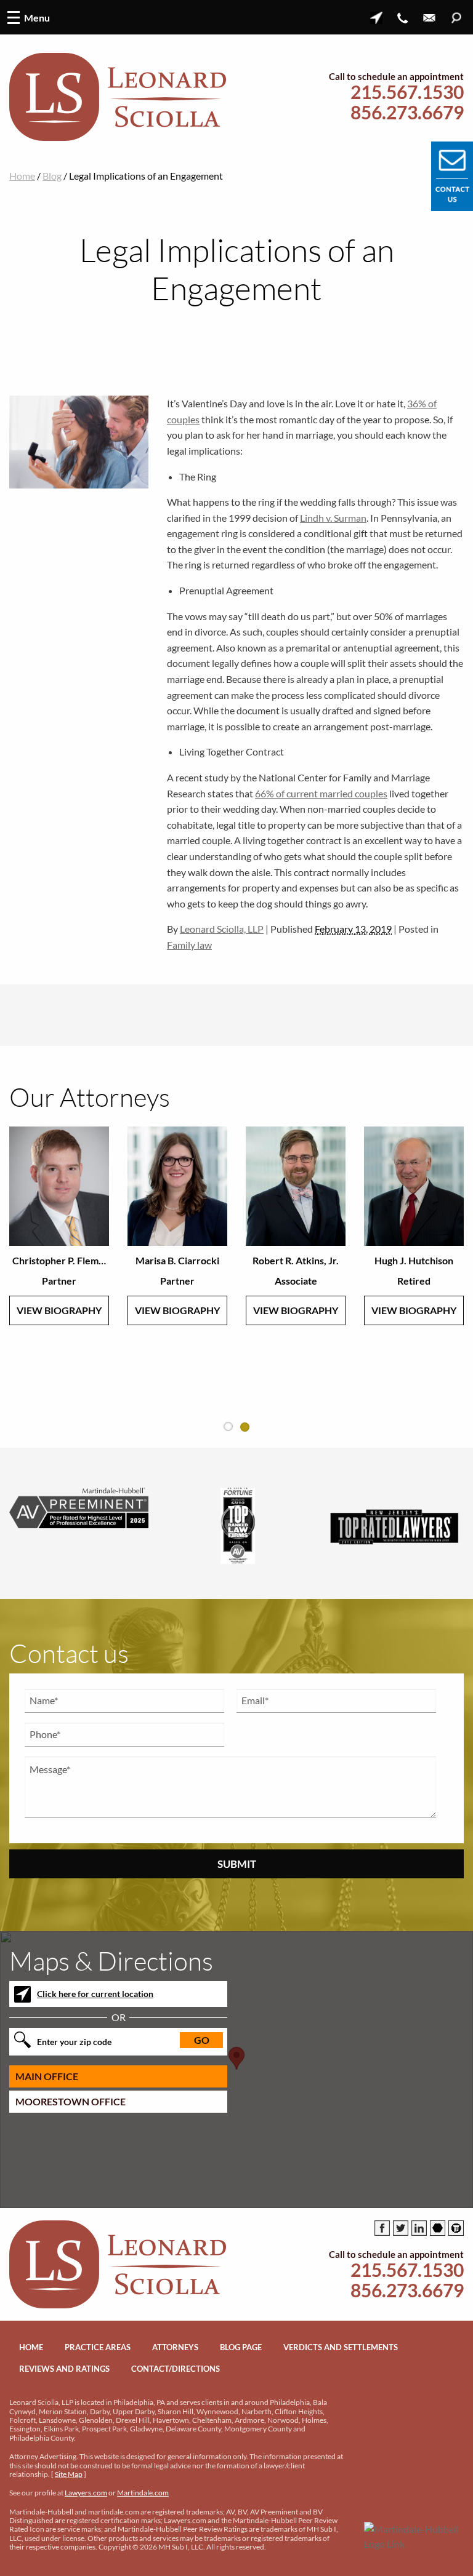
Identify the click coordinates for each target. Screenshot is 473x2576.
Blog (52, 176)
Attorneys (175, 2347)
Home (22, 176)
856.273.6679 (407, 112)
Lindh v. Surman (333, 518)
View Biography (59, 1310)
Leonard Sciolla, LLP (222, 929)
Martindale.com (143, 2493)
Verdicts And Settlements (341, 2347)
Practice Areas (98, 2347)
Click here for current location (95, 1994)
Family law (189, 945)
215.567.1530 (407, 92)
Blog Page (241, 2347)
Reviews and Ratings (64, 2369)
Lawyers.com (86, 2493)
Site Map (69, 2474)
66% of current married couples (321, 793)
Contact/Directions (176, 2369)
